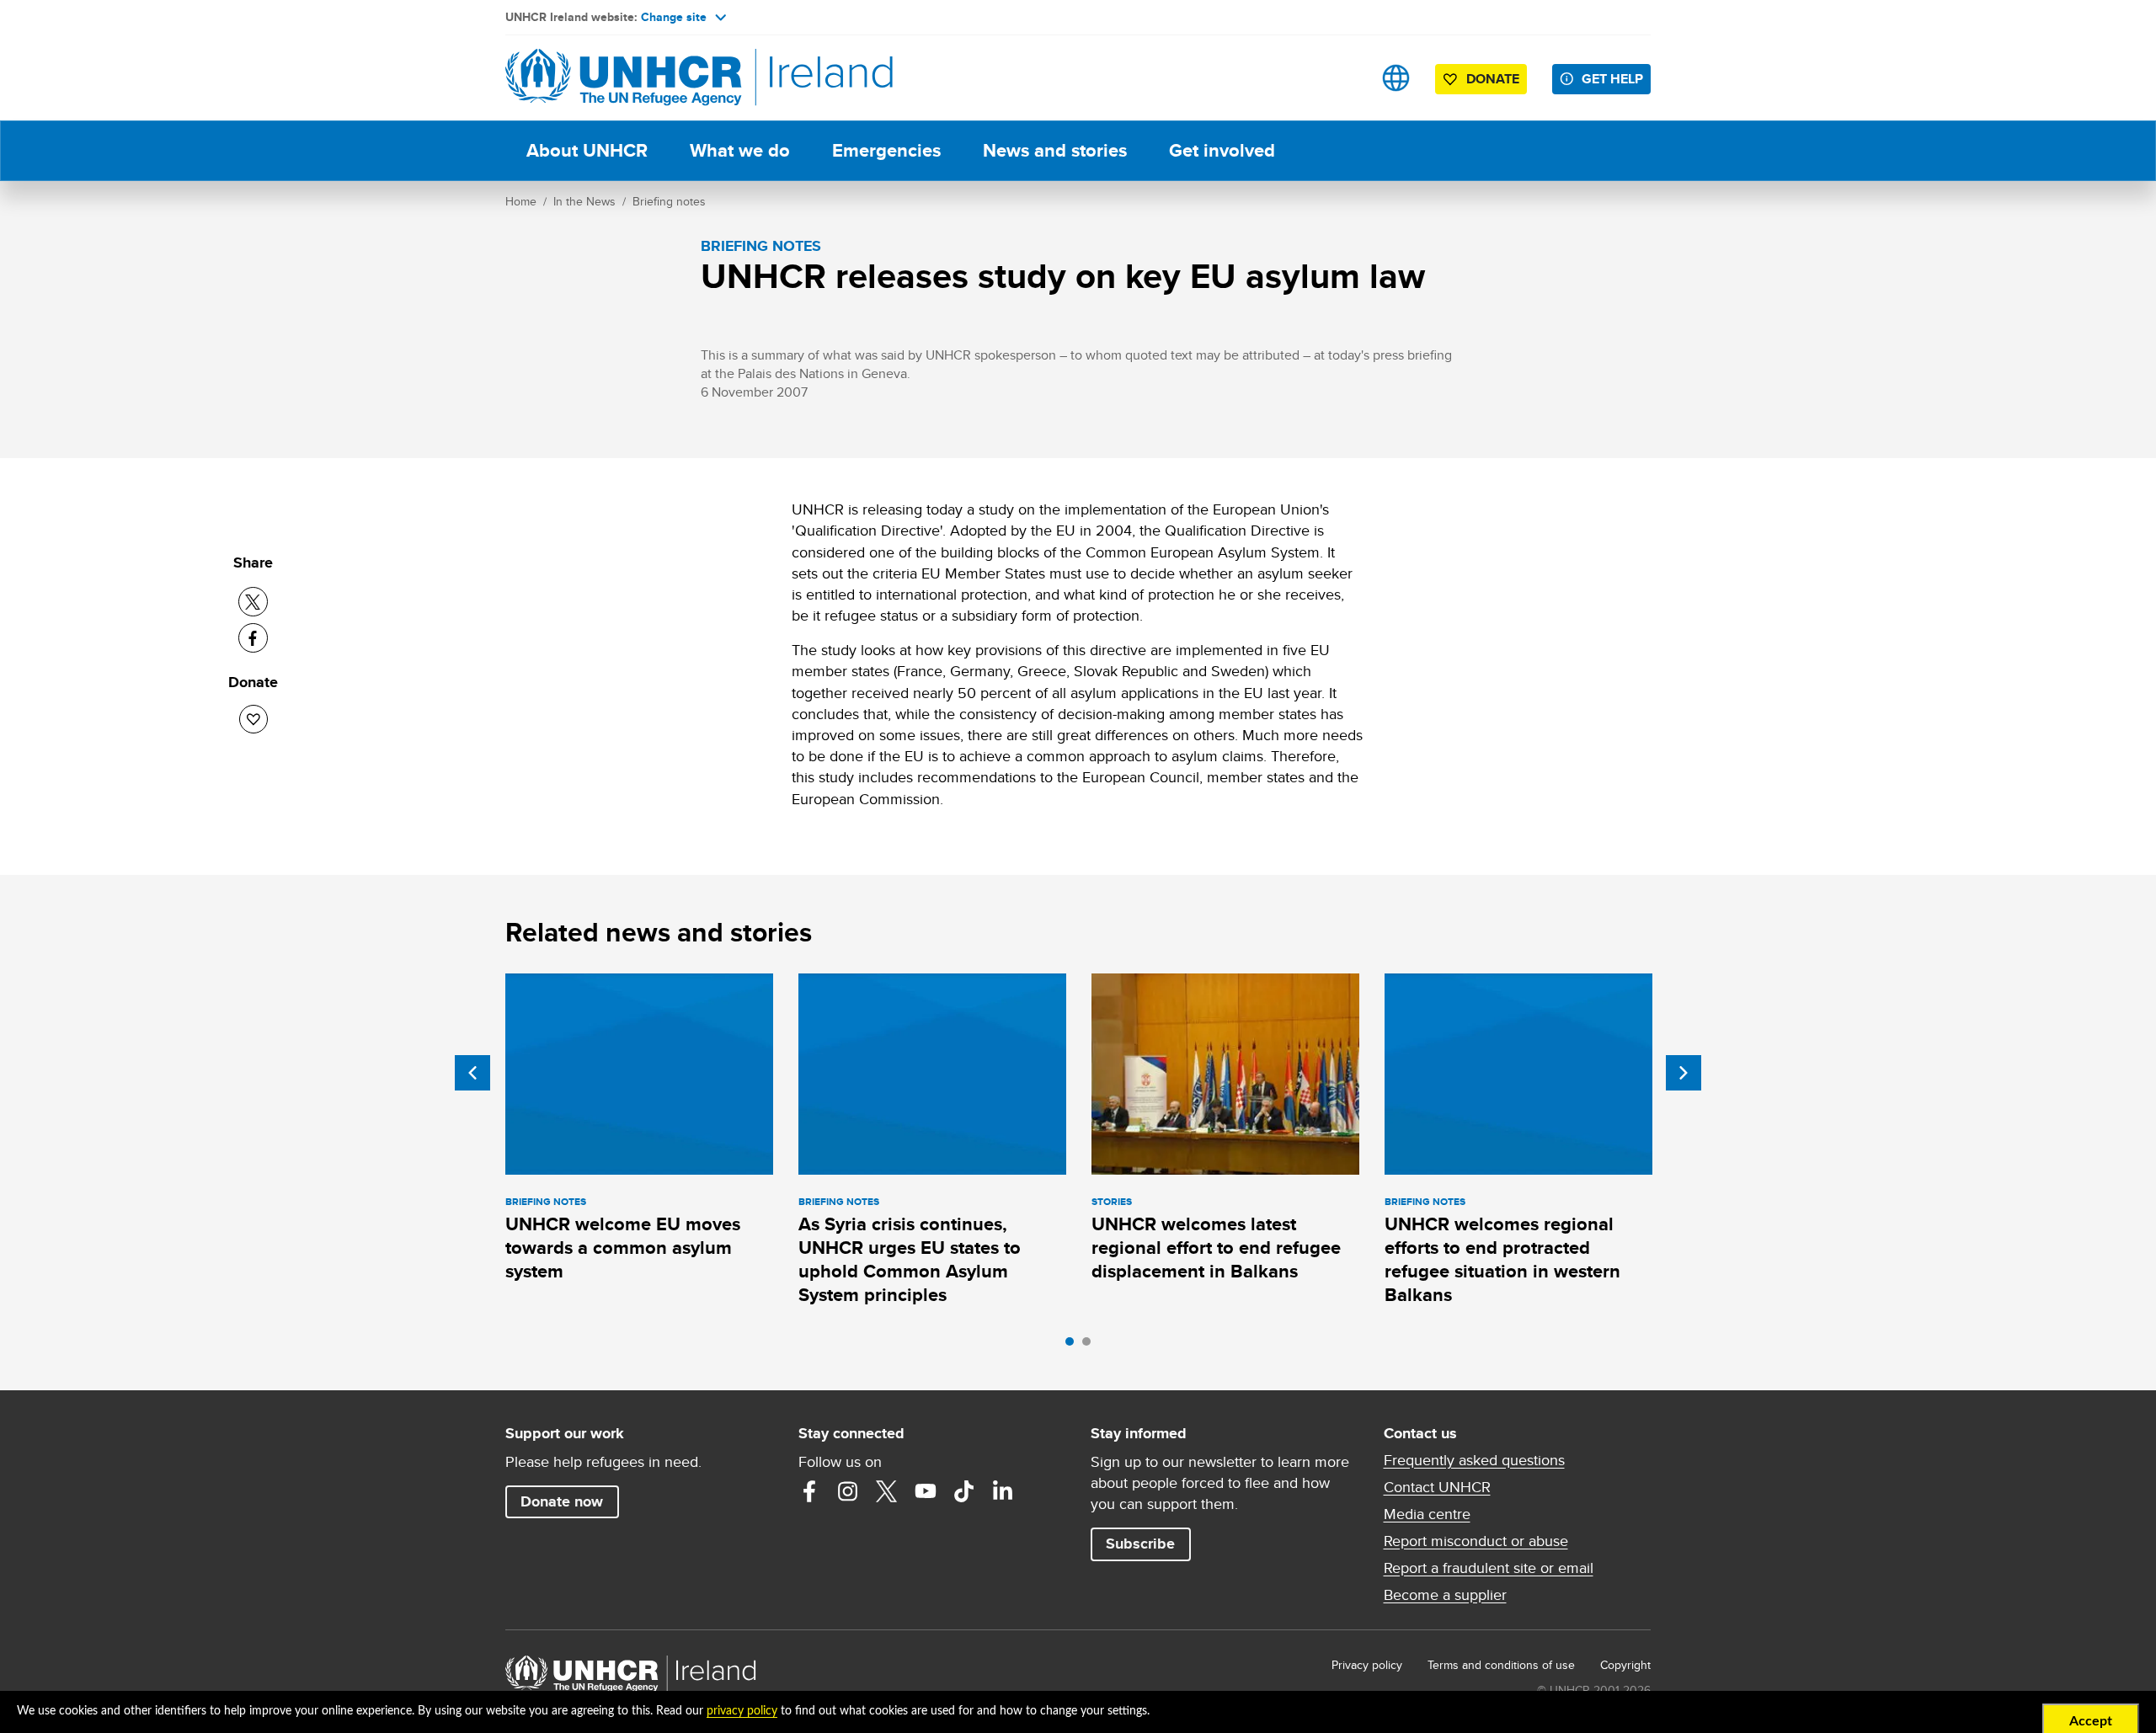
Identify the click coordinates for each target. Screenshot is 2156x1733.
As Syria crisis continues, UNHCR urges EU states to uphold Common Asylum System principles (910, 1260)
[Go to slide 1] (1074, 1346)
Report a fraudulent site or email (1489, 1568)
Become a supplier (1445, 1595)
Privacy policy (1367, 1665)
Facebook (809, 1491)
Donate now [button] (562, 1501)
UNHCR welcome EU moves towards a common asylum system (623, 1248)
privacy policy (742, 1711)
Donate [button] (1493, 79)
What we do (740, 150)
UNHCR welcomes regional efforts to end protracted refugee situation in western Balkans (1502, 1260)
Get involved (1222, 150)
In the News (584, 201)
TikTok (964, 1491)
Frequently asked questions (1474, 1460)
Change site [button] (674, 17)
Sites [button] (1396, 78)
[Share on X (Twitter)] (253, 602)
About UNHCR (587, 150)
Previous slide (472, 1073)
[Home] (623, 78)
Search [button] (1343, 78)
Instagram (848, 1491)
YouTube (926, 1491)
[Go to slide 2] (1091, 1346)
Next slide (1684, 1073)
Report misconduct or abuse (1476, 1541)
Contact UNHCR (1437, 1487)
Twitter (887, 1491)
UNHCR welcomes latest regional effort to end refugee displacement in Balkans (1216, 1248)
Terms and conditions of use (1501, 1665)
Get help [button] (1612, 79)
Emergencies (886, 150)
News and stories (1055, 150)
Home (521, 201)
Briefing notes (669, 201)
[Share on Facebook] (253, 638)
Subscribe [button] (1140, 1544)
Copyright (1625, 1665)
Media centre (1427, 1514)
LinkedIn (1003, 1491)
